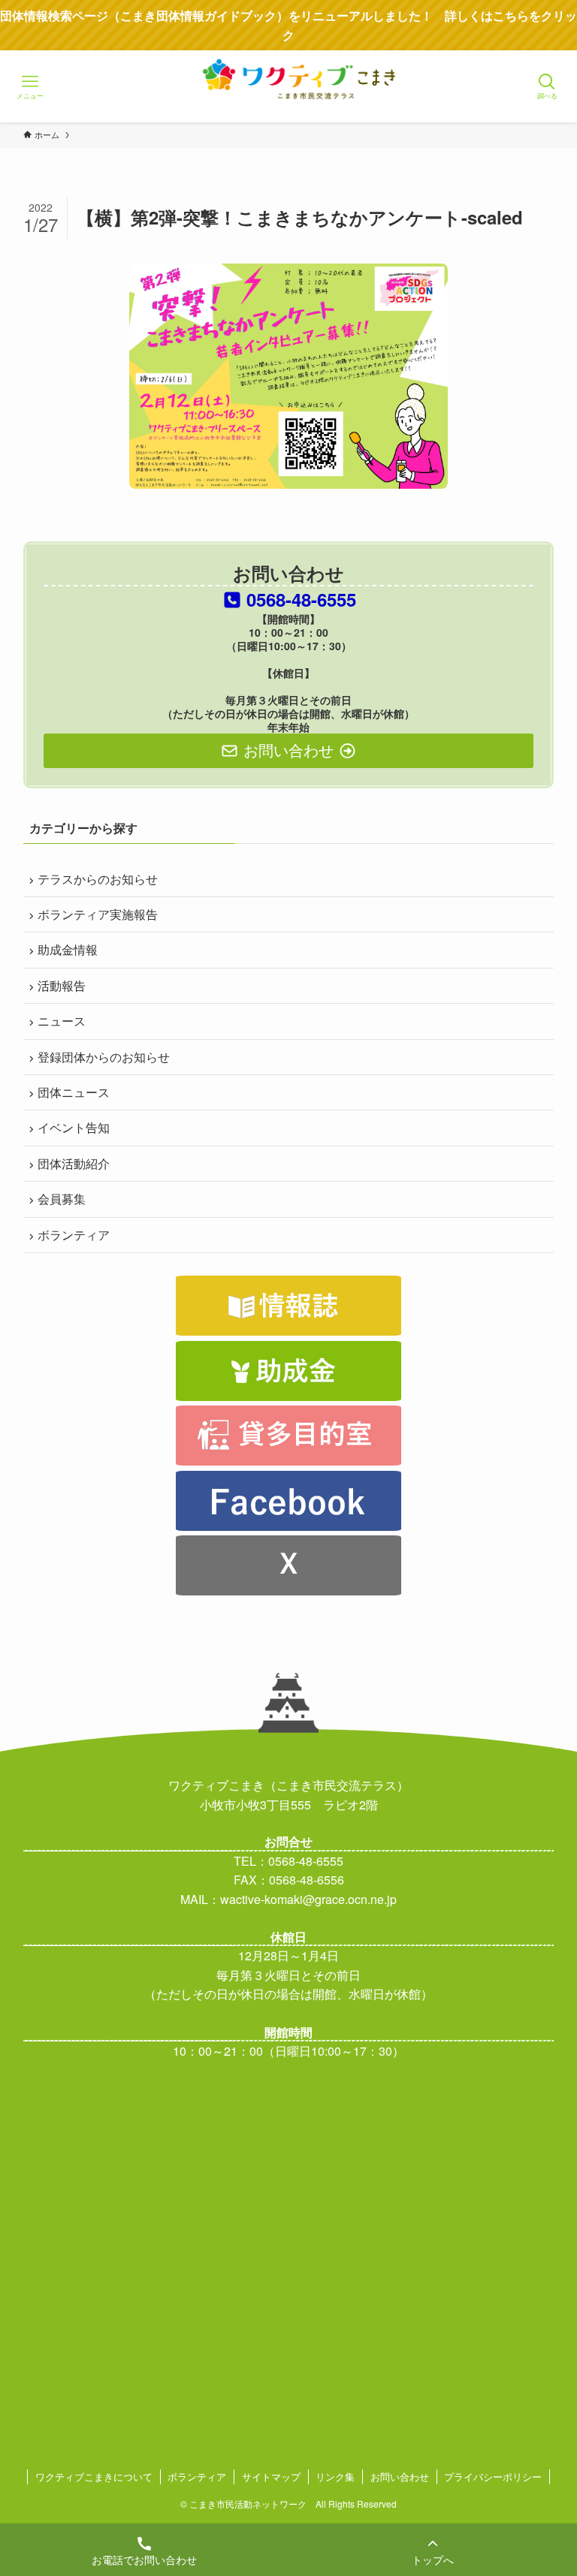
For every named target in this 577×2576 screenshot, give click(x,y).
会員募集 (62, 1199)
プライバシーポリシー (493, 2477)
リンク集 (335, 2477)
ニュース (62, 1021)
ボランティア (74, 1235)
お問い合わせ (400, 2477)
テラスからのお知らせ (98, 879)
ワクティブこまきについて (94, 2477)
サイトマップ (271, 2477)
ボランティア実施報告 (98, 914)
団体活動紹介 (74, 1163)
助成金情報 (68, 949)
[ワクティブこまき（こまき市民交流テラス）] (288, 101)
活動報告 (62, 985)
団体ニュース (74, 1092)
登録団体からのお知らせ (104, 1057)
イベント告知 (74, 1127)
